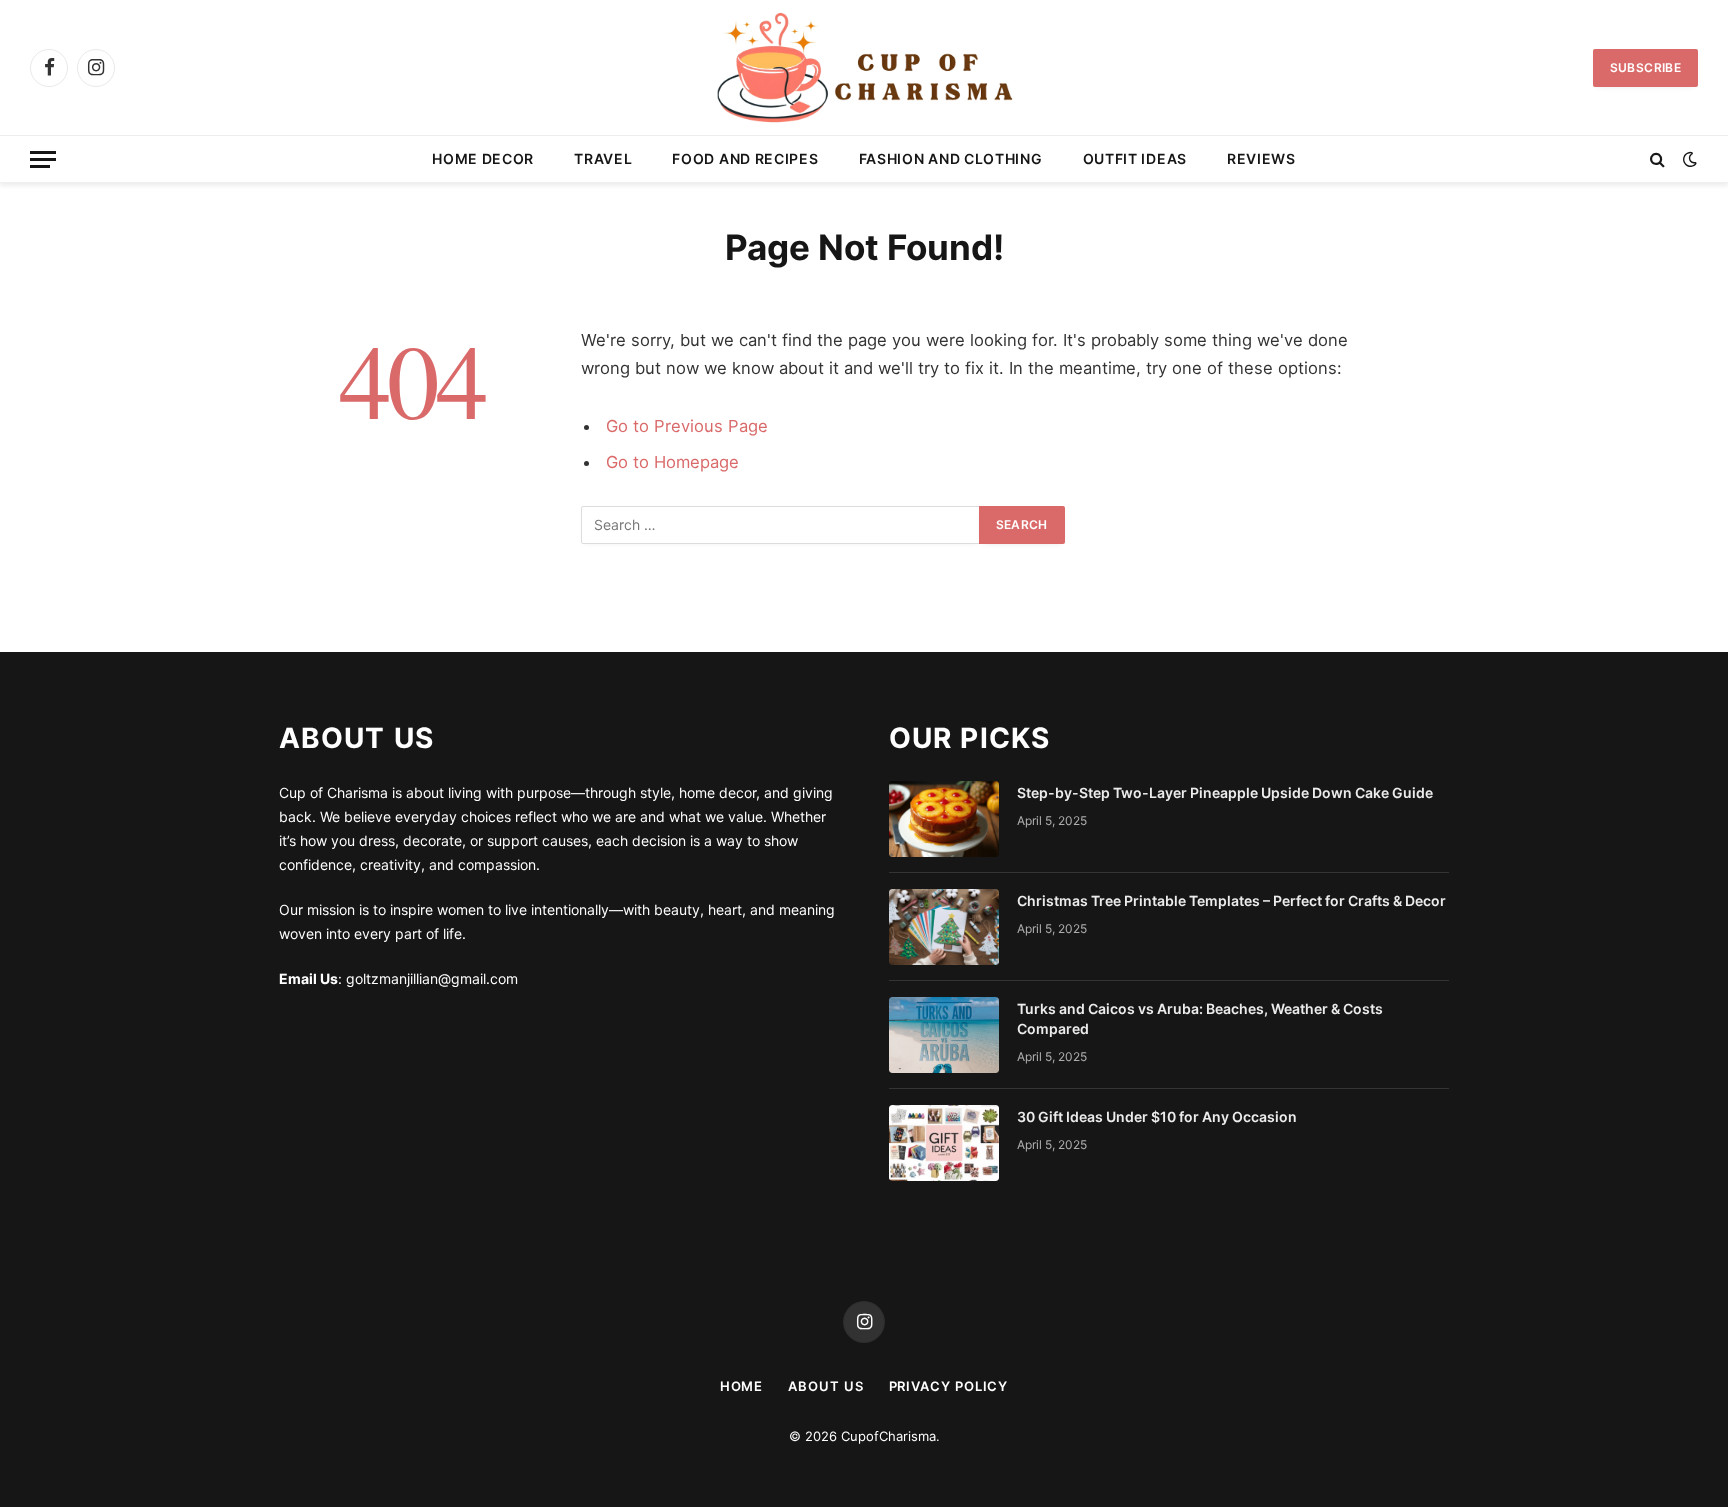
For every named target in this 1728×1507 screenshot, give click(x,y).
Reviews (1261, 158)
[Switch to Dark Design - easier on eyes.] (1688, 159)
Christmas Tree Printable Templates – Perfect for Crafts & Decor (1231, 900)
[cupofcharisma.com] (863, 67)
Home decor (483, 158)
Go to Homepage (672, 462)
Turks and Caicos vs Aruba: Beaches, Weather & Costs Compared (1200, 1018)
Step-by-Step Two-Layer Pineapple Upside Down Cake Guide (1225, 792)
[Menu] (43, 159)
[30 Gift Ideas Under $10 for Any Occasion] (944, 1143)
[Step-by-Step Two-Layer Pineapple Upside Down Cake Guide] (944, 819)
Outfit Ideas (1135, 158)
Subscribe (1645, 67)
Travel (603, 158)
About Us (825, 1386)
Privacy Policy (949, 1386)
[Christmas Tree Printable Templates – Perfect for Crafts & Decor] (944, 927)
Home (742, 1386)
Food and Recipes (745, 158)
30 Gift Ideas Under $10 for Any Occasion (1157, 1116)
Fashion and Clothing (951, 158)
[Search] (1657, 159)
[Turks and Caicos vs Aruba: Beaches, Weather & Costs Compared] (944, 1035)
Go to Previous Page (687, 426)
